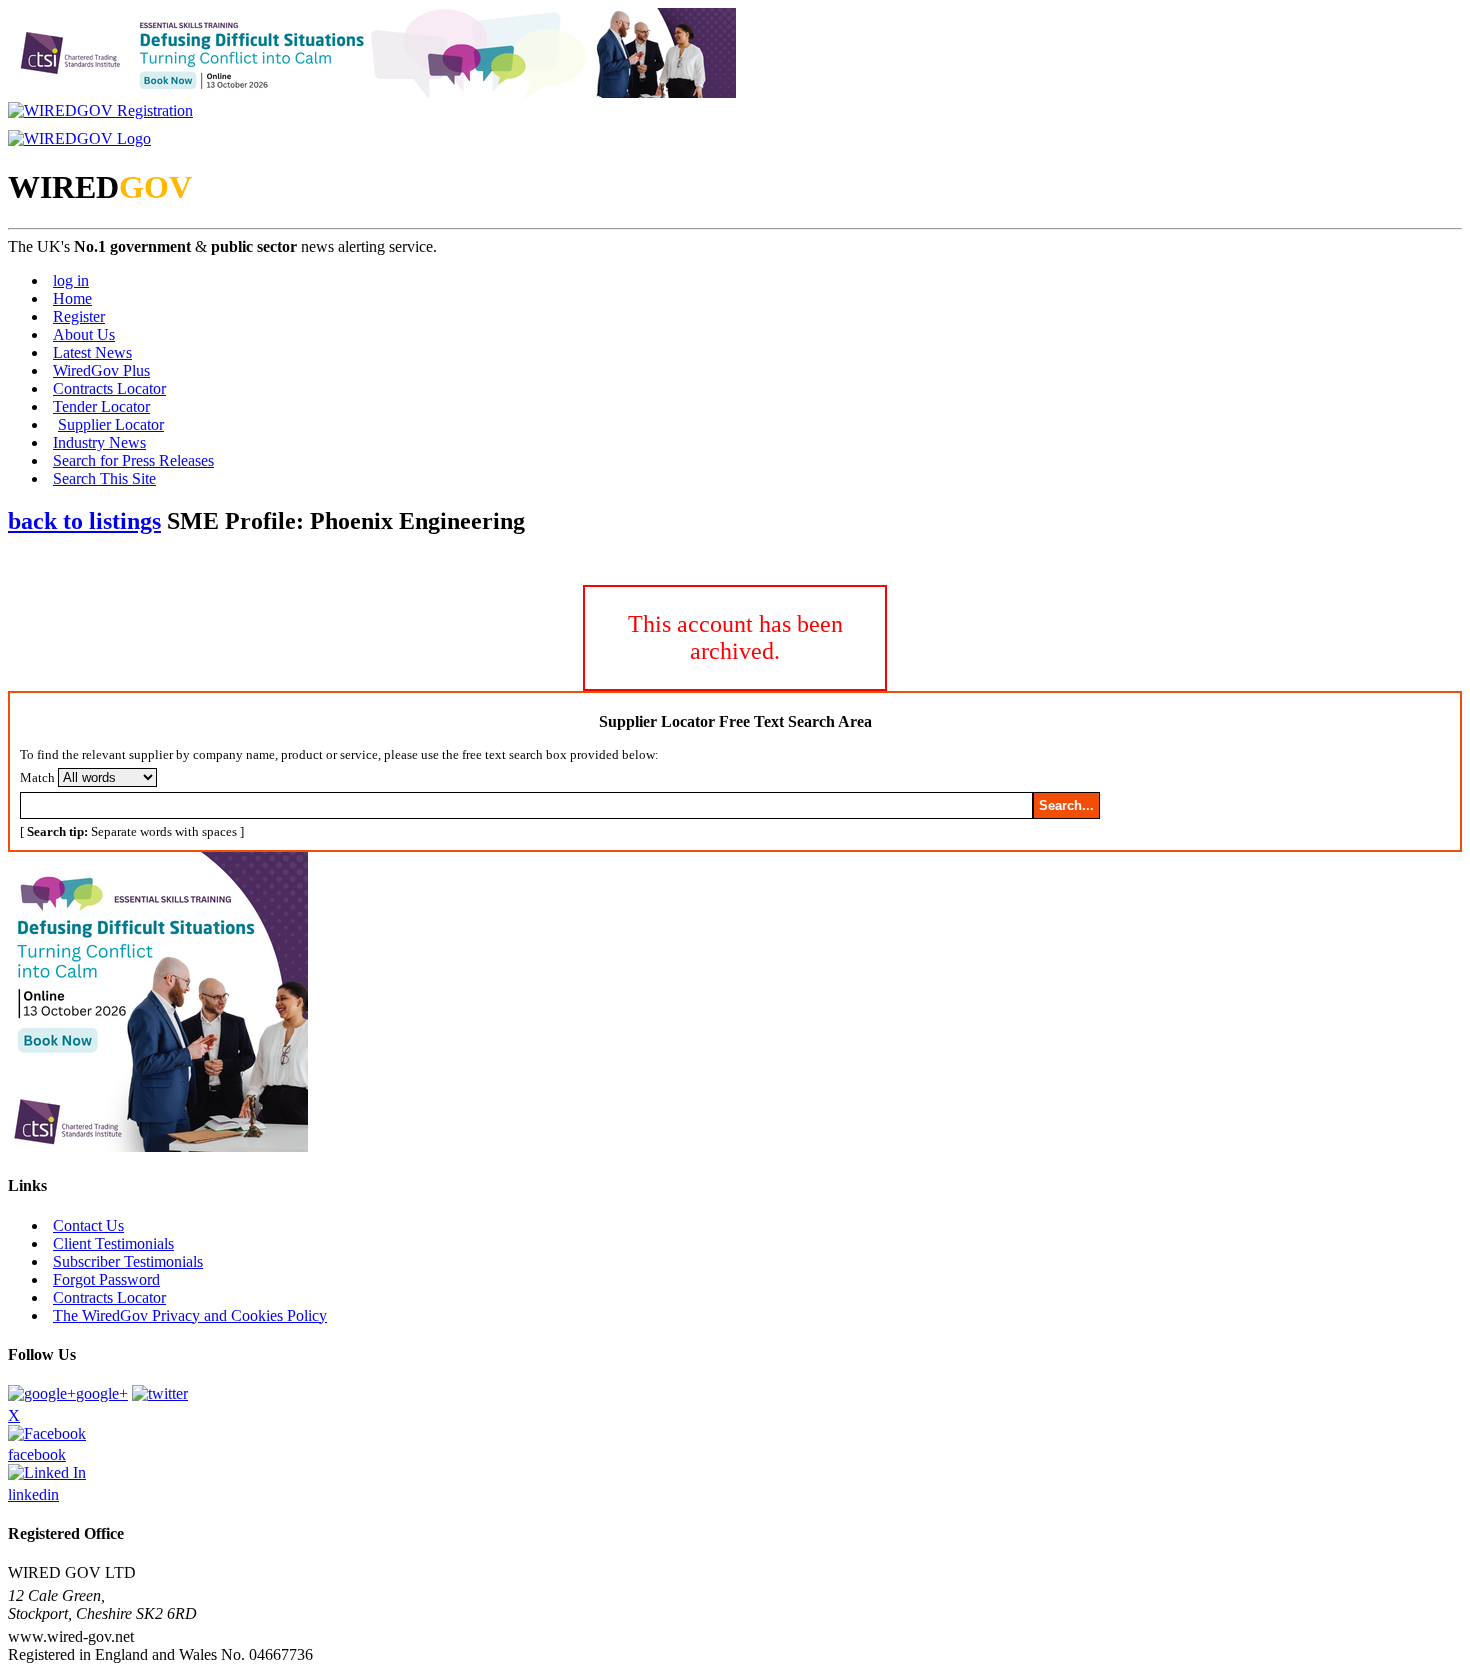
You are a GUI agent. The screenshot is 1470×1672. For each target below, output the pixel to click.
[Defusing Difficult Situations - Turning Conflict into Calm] (372, 92)
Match (37, 777)
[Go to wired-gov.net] (79, 138)
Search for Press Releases (133, 460)
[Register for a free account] (100, 110)
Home (72, 298)
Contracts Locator (109, 388)
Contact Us (88, 1225)
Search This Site (104, 478)
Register (79, 316)
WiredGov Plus (101, 370)
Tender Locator (101, 406)
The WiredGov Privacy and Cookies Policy (190, 1315)
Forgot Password (106, 1279)
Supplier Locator (111, 424)
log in (71, 280)
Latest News (92, 352)
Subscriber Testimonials (128, 1261)
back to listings (84, 521)
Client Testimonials (113, 1243)
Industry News (99, 442)
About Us (84, 334)
